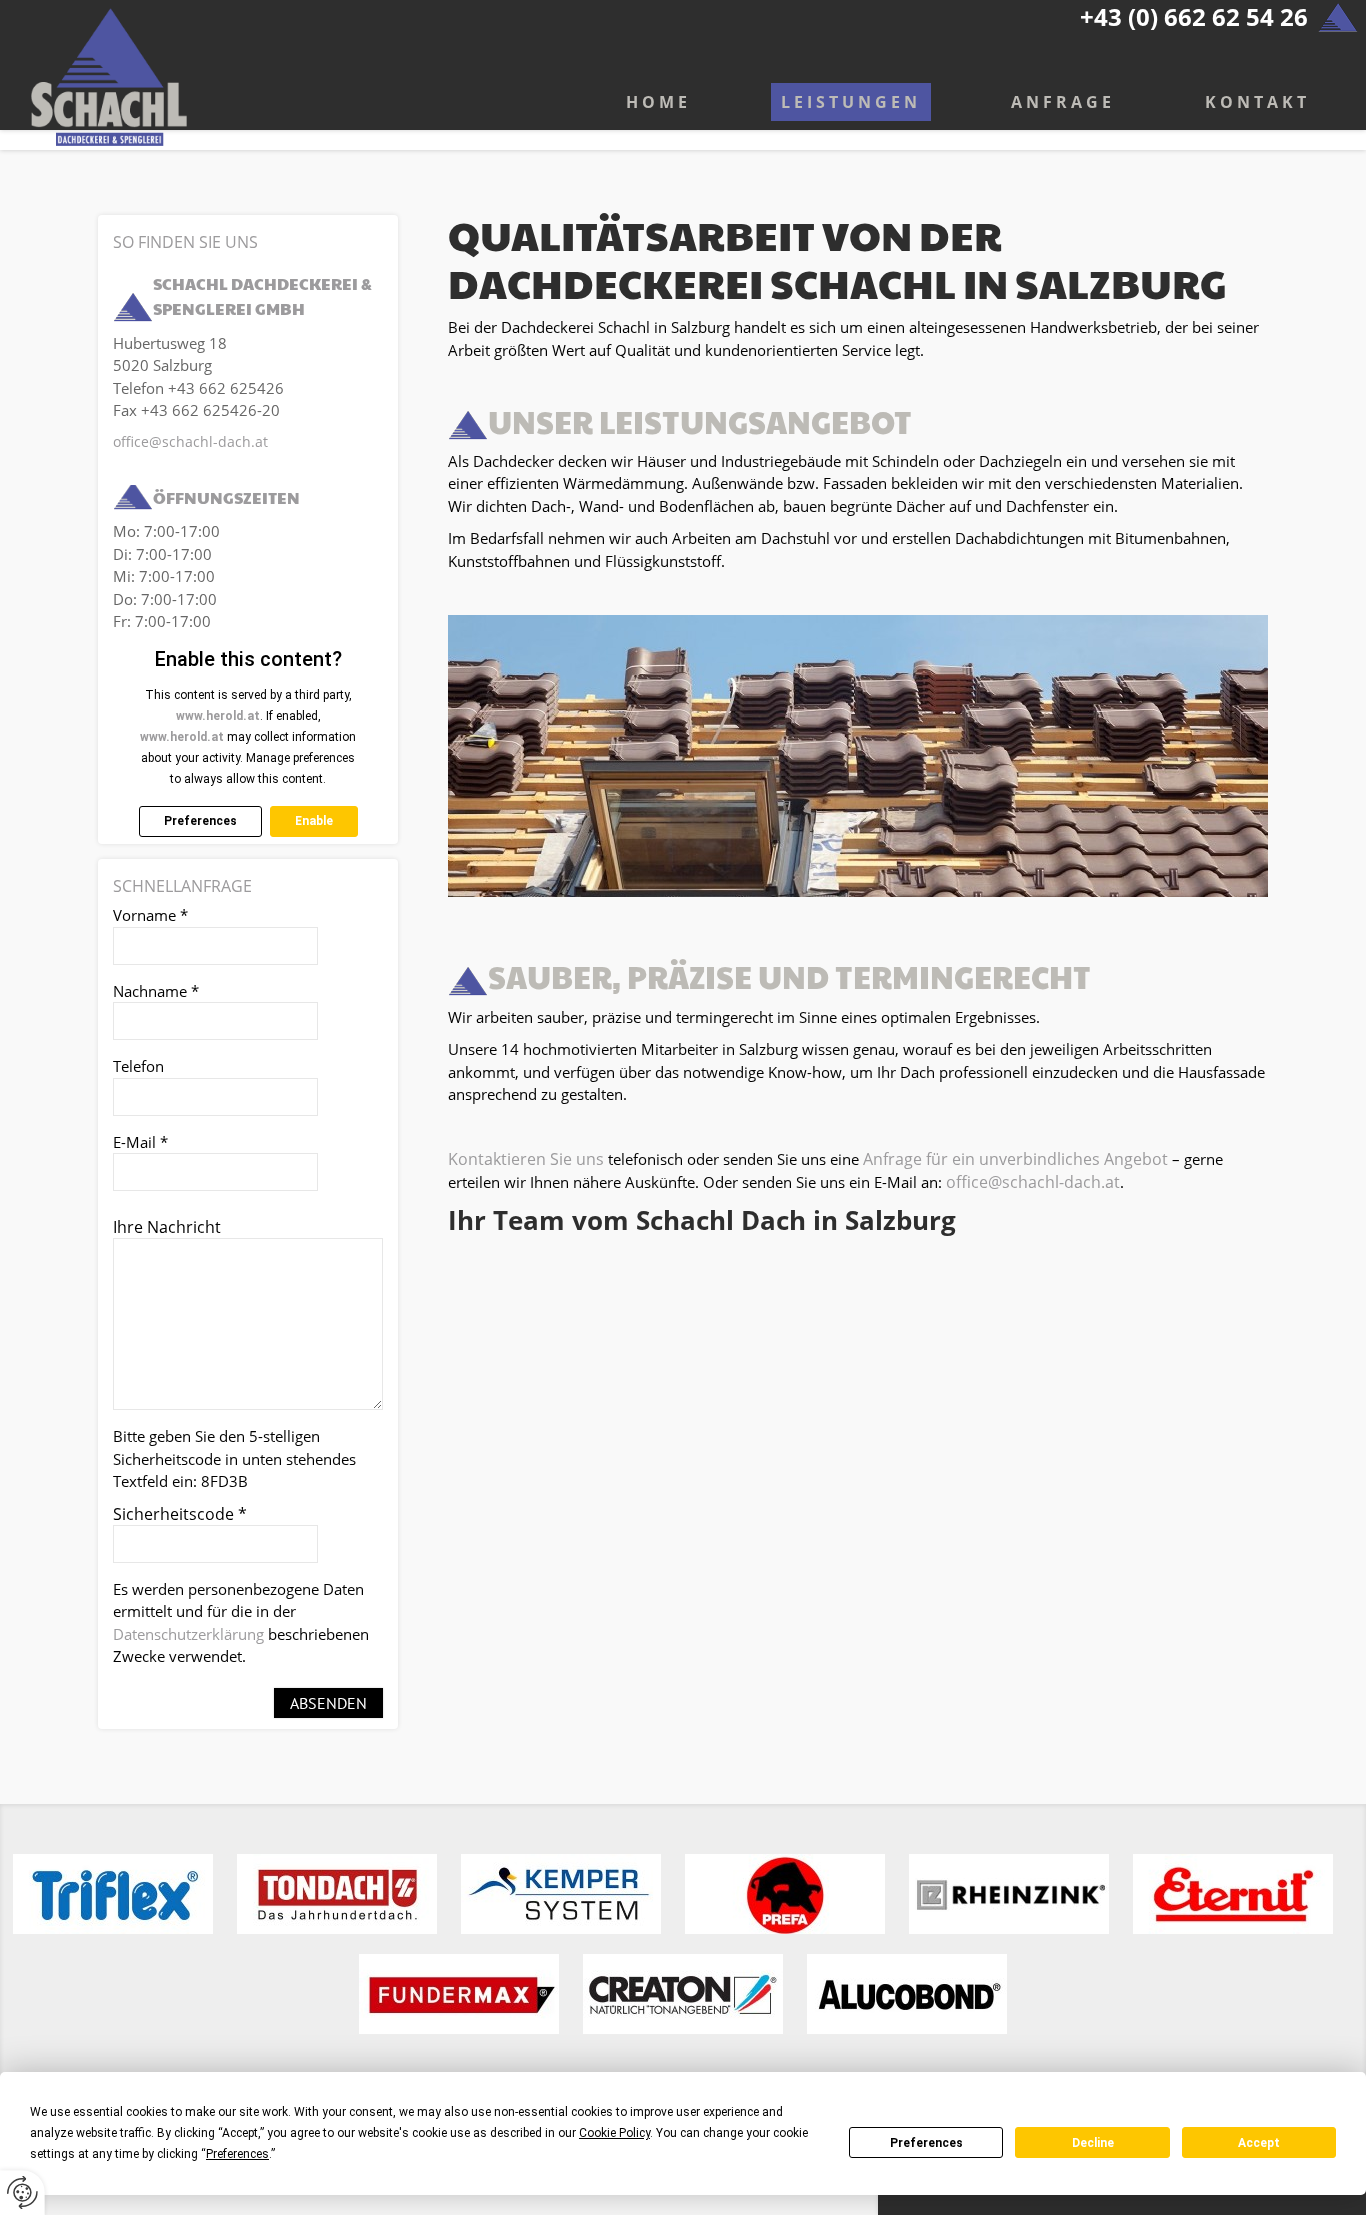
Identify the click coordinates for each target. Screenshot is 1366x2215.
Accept (1259, 2143)
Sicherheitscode (180, 1514)
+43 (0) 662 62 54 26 (1194, 16)
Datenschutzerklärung (188, 1634)
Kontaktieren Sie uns (526, 1159)
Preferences (926, 2143)
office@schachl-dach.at (1033, 1182)
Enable (314, 821)
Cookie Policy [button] (614, 2133)
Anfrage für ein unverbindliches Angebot (1017, 1159)
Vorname (150, 915)
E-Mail (140, 1142)
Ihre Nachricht (167, 1227)
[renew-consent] (22, 2192)
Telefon (138, 1066)
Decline (1093, 2143)
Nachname (156, 991)
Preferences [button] (237, 2154)
